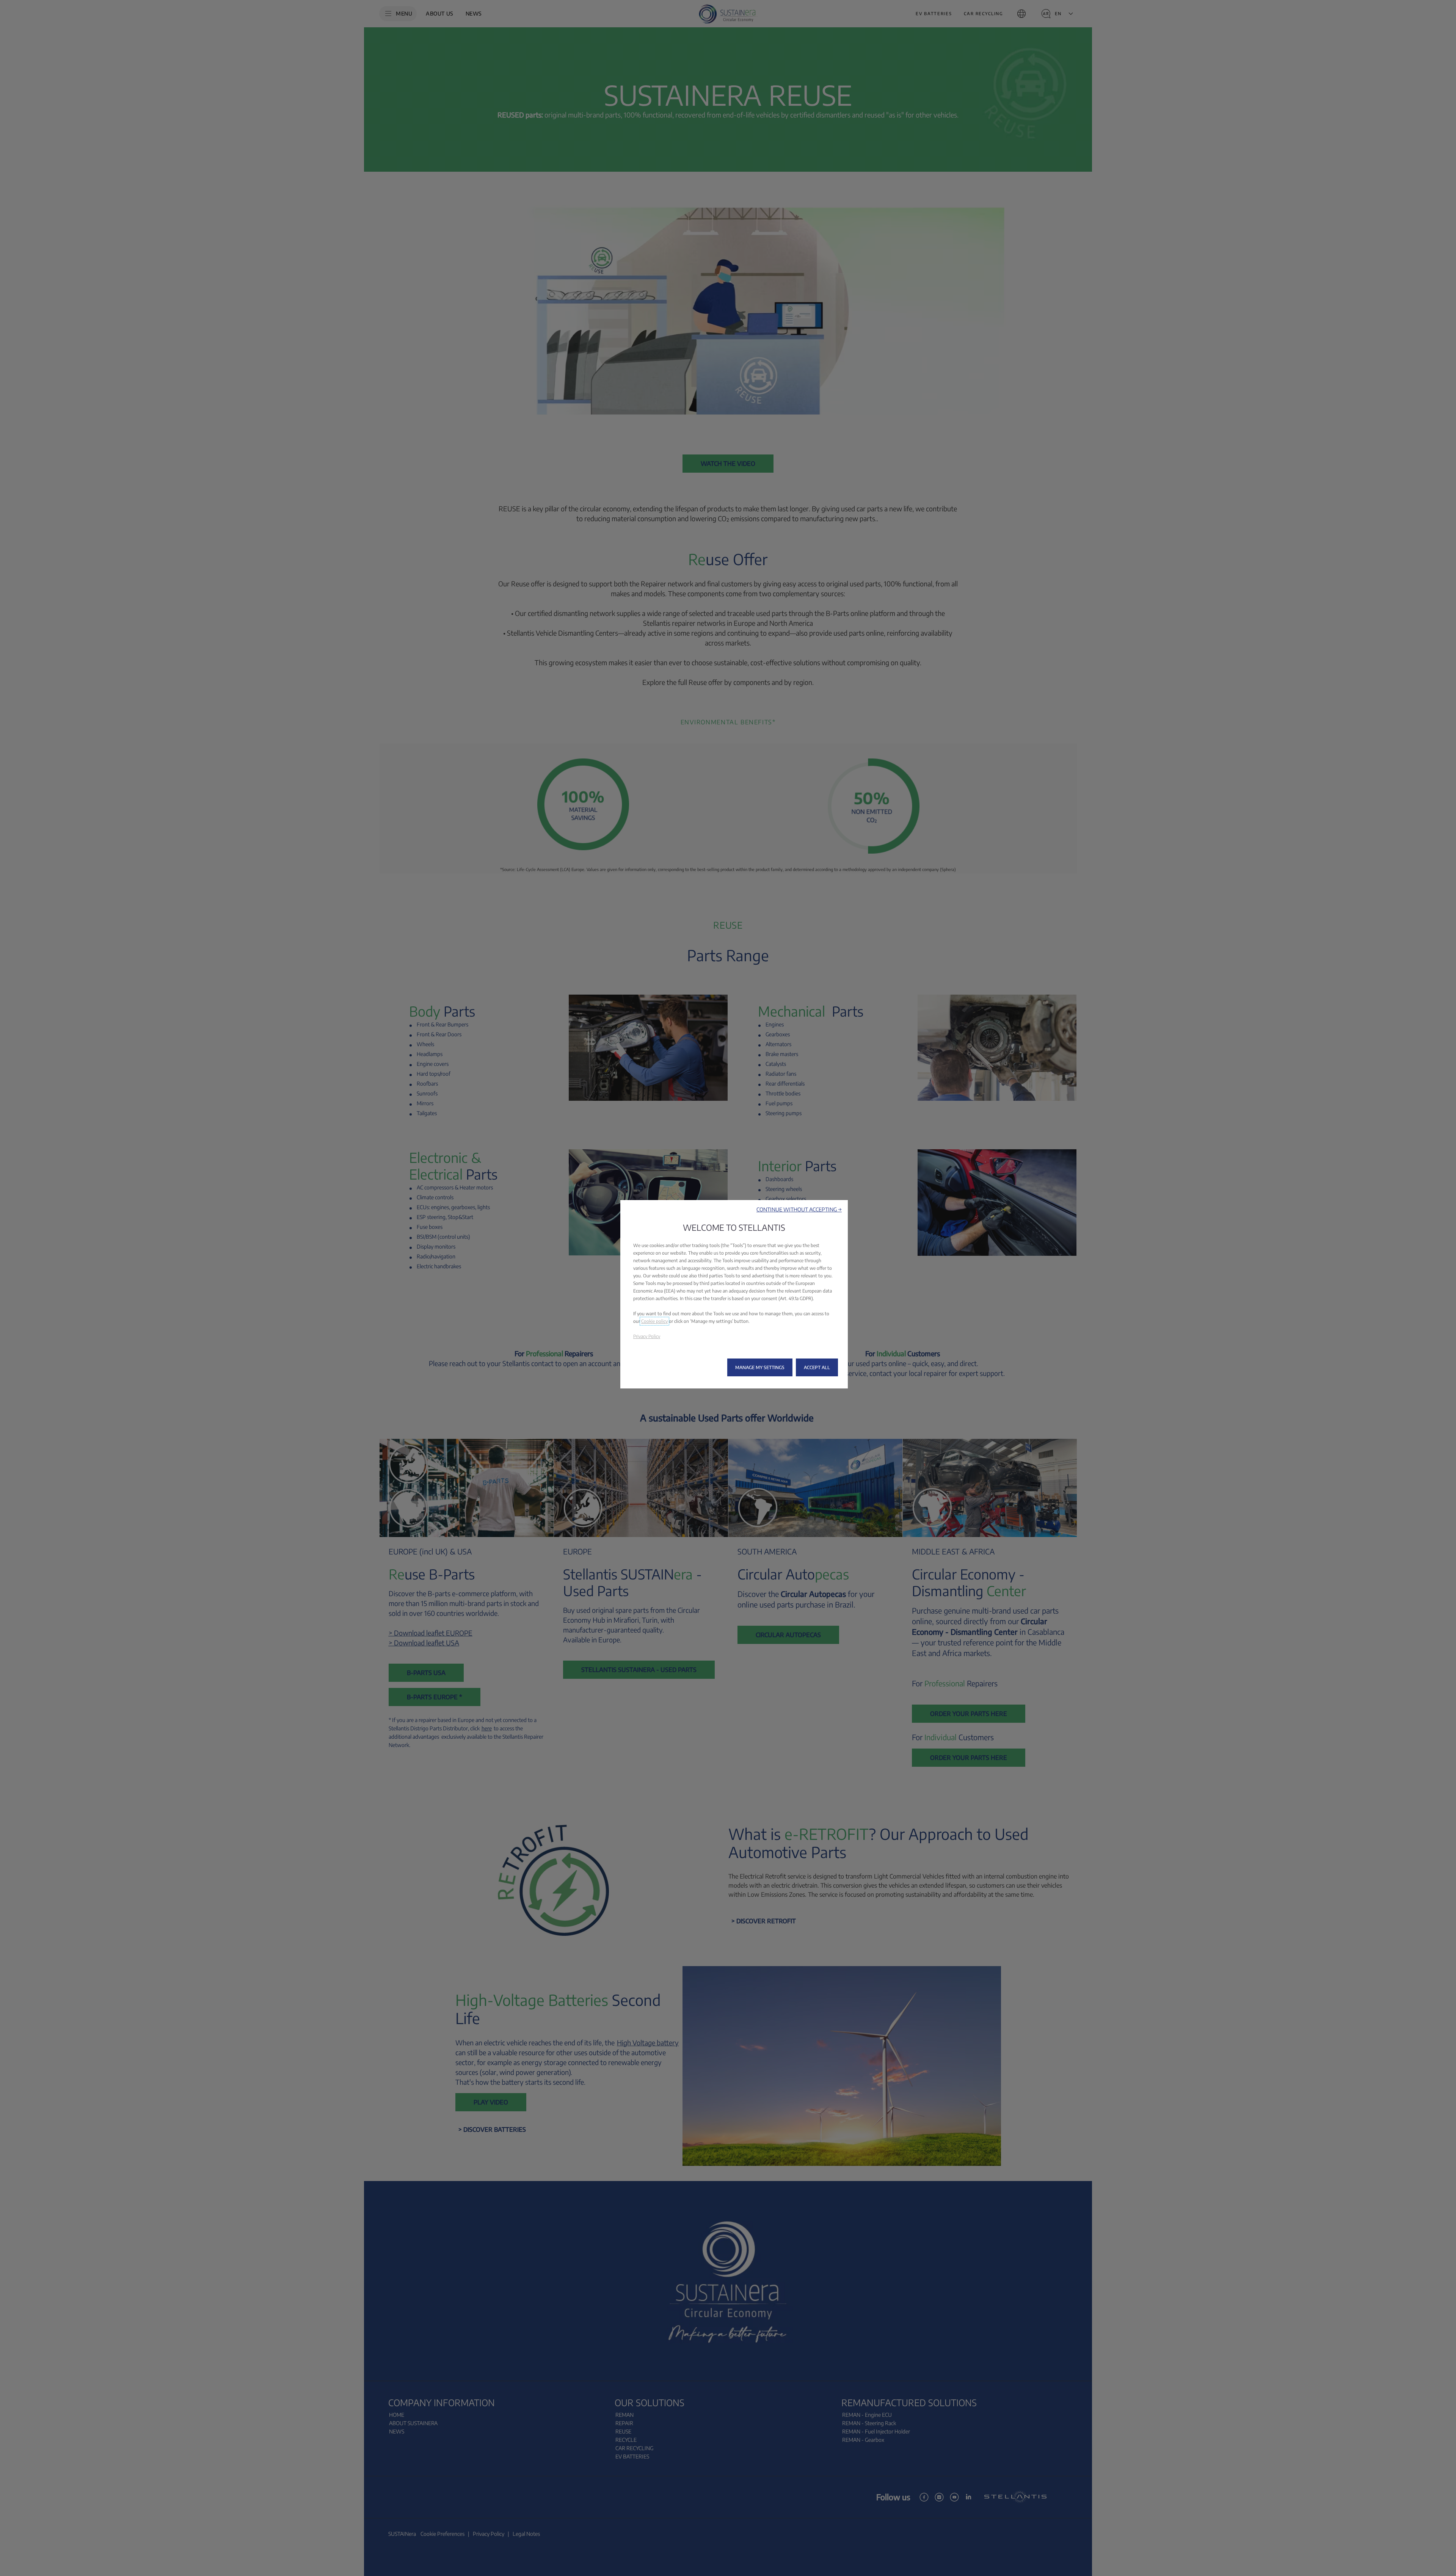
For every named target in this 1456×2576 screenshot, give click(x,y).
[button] (799, 1209)
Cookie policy (654, 1321)
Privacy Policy (647, 1336)
